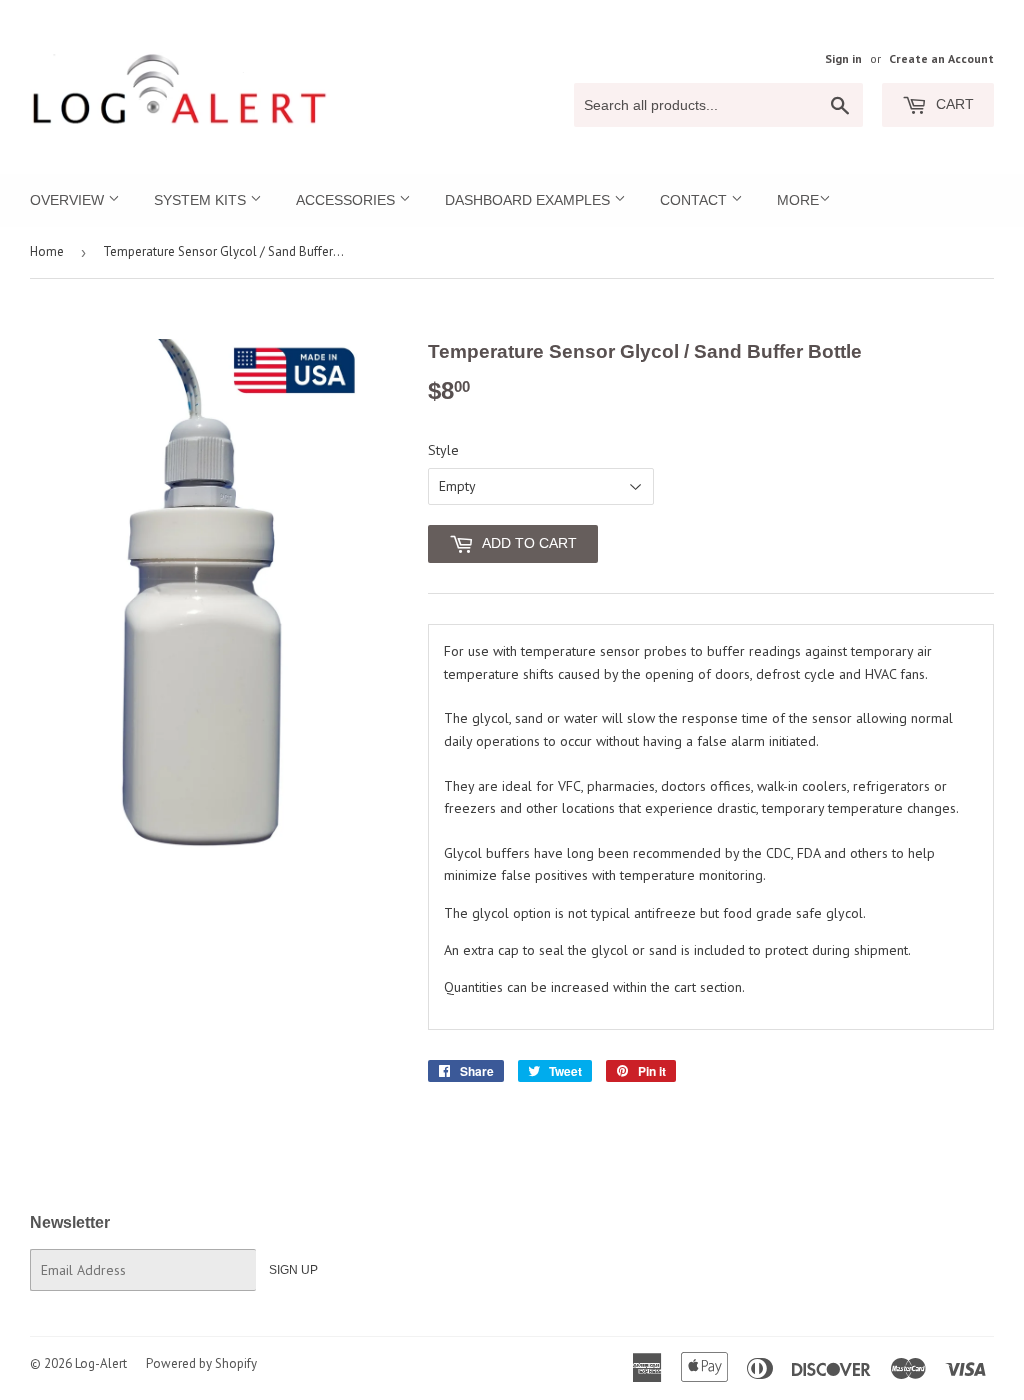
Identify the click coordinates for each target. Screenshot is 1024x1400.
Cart (953, 104)
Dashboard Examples (529, 200)
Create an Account (941, 58)
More (798, 200)
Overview (69, 200)
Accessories (347, 200)
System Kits (202, 200)
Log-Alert (101, 1363)
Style (443, 450)
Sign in (843, 58)
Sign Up (293, 1270)
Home (47, 251)
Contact (695, 200)
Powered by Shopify (201, 1363)
